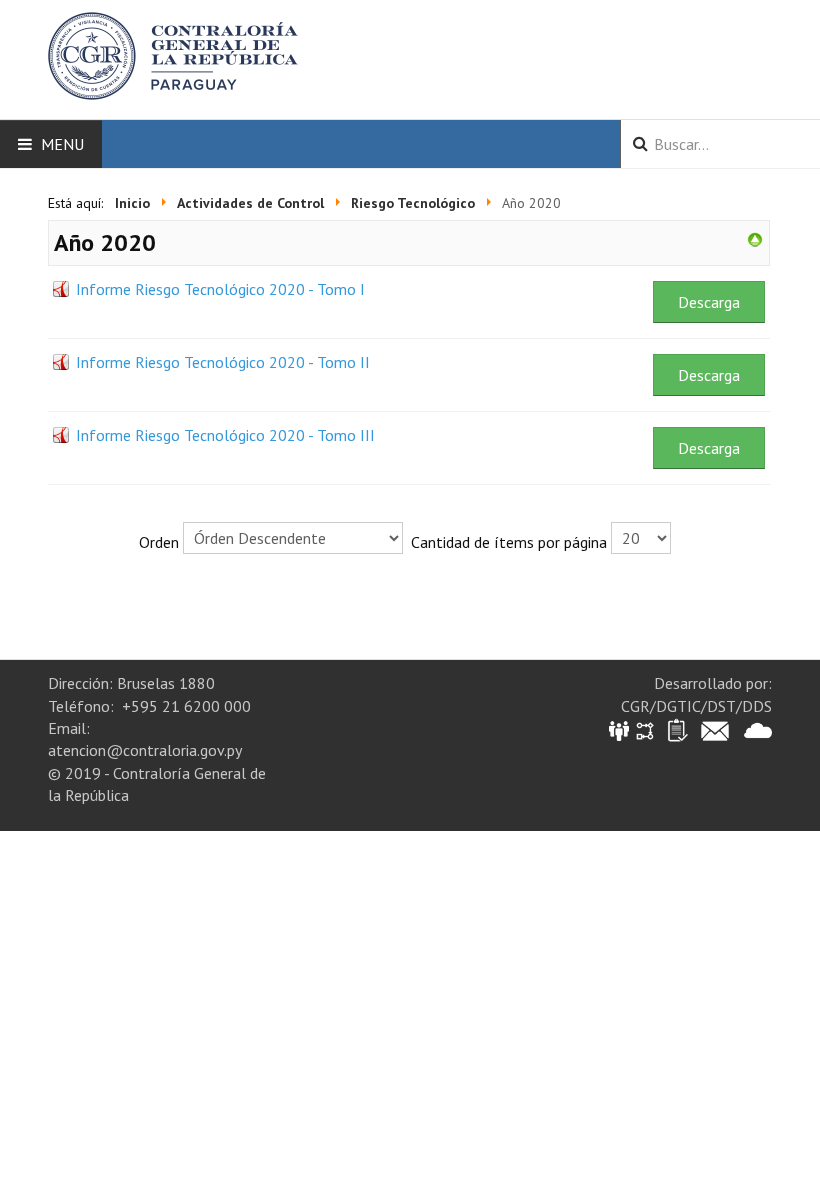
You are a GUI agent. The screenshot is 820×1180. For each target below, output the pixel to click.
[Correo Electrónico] (715, 729)
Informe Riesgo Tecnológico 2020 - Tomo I (220, 289)
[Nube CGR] (758, 729)
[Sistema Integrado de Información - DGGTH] (620, 729)
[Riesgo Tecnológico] (755, 238)
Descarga (709, 302)
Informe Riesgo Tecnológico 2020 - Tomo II (223, 362)
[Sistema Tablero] (676, 729)
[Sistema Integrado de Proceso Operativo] (645, 729)
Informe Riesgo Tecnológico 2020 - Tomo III (225, 435)
